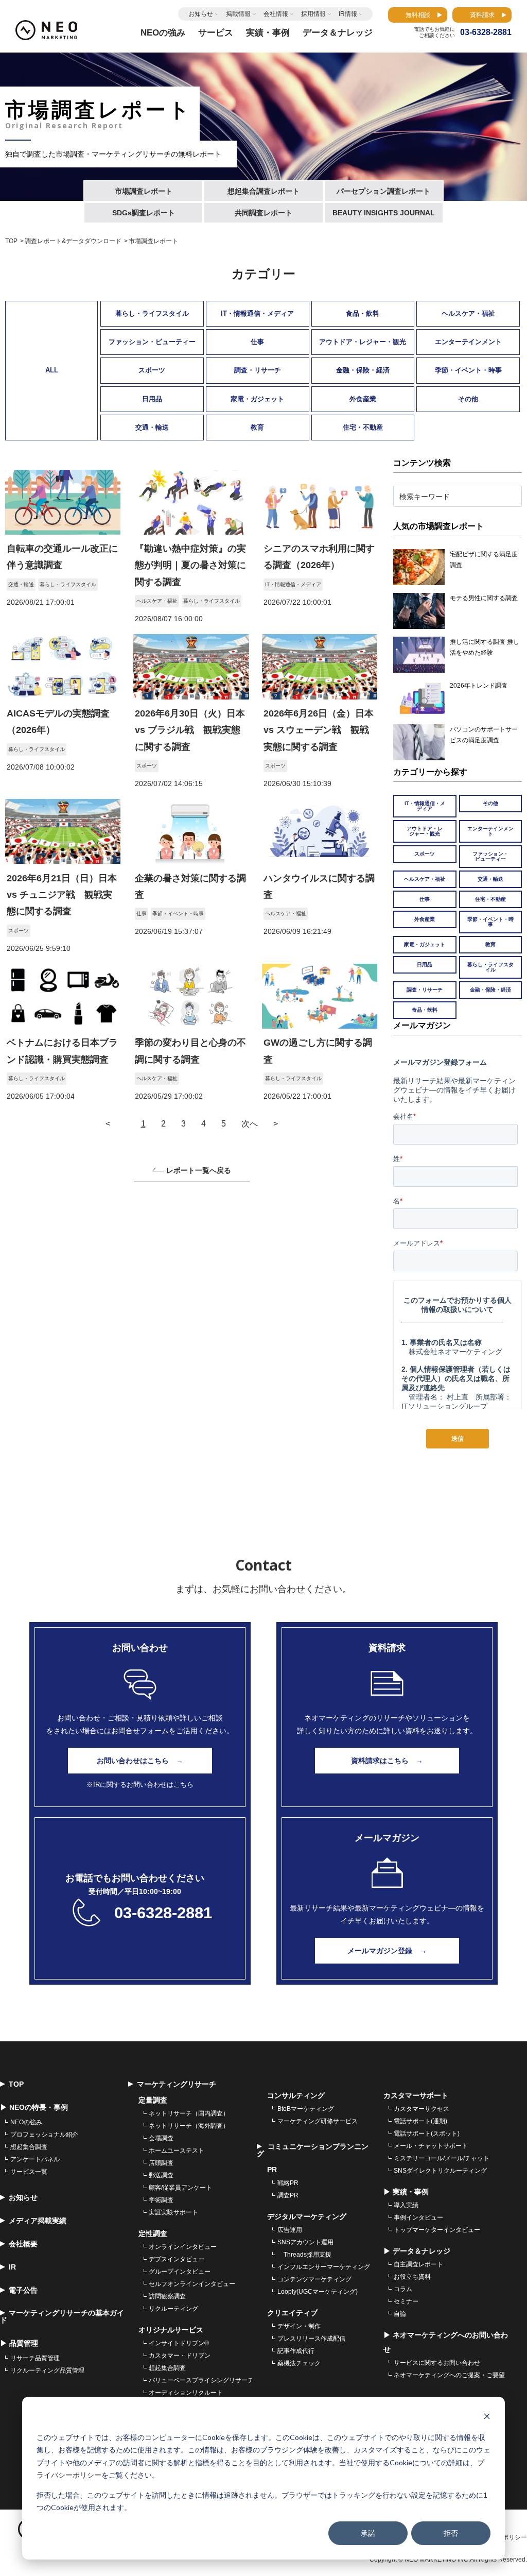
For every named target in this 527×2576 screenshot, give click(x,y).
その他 (468, 399)
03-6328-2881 (163, 1913)
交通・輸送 (152, 427)
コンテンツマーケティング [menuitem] (314, 2279)
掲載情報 (238, 14)
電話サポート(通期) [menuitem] (420, 2121)
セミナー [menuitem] (406, 2301)
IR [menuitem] (12, 2267)
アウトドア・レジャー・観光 (363, 342)
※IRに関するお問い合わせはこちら (140, 1785)
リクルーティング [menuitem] (173, 2309)
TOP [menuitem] (16, 2084)
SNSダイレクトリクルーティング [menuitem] (440, 2171)
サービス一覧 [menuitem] (29, 2172)
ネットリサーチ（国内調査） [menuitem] (189, 2113)
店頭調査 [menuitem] (161, 2163)
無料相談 (418, 15)
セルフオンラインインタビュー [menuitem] (192, 2284)
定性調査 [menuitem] (153, 2233)
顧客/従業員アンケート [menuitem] (180, 2188)
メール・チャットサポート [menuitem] (431, 2146)
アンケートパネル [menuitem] (35, 2159)
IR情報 (348, 14)
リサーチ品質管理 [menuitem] (35, 2358)
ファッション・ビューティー (152, 342)
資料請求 (482, 15)
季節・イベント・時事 (468, 370)
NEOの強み (163, 33)
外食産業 (363, 399)
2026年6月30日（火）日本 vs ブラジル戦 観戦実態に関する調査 (190, 730)
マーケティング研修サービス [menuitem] (318, 2121)
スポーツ (152, 370)
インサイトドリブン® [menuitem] (179, 2343)
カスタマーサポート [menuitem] (416, 2095)
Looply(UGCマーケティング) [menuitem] (318, 2292)
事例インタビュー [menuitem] (418, 2217)
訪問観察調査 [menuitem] (167, 2296)
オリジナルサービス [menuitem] (171, 2330)
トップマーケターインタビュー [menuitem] (437, 2230)
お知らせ (201, 14)
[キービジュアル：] (63, 532)
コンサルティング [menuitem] (296, 2095)
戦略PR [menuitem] (288, 2183)
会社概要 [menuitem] (23, 2244)
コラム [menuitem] (403, 2289)
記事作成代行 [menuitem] (296, 2351)
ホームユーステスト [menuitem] (177, 2151)
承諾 (368, 2533)
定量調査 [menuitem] (153, 2100)
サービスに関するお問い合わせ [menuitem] (437, 2363)
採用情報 (313, 14)
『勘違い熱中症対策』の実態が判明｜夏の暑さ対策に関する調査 (190, 565)
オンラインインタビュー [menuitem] (183, 2247)
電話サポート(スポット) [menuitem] (427, 2134)
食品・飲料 (363, 313)
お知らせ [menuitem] (23, 2197)
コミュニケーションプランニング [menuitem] (313, 2150)
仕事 (257, 342)
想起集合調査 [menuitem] (29, 2147)
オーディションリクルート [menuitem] (186, 2393)
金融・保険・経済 (363, 370)
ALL (52, 370)
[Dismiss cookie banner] (487, 2418)
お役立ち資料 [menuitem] (412, 2277)
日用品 (152, 399)
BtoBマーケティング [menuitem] (306, 2109)
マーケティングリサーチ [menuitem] (177, 2084)
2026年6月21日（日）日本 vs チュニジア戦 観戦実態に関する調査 (62, 895)
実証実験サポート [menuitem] (173, 2212)
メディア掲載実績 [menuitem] (38, 2221)
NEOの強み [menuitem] (26, 2122)
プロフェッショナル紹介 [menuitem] (44, 2135)
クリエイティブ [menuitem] (292, 2313)
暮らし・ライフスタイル (152, 313)
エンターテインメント (468, 342)
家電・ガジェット (257, 399)
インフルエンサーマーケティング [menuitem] (324, 2267)
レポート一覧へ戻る (199, 1171)
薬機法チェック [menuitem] (299, 2363)
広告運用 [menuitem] (290, 2230)
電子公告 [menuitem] (23, 2290)
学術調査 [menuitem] (161, 2200)
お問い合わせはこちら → (140, 1761)
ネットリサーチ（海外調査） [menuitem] (189, 2126)
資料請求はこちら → (387, 1761)
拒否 (451, 2533)
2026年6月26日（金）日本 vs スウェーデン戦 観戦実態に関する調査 (319, 730)
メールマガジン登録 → (387, 1951)
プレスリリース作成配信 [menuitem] (311, 2339)
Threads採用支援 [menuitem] (304, 2255)
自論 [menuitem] (400, 2314)
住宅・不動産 (363, 427)
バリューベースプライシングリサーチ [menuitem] (201, 2380)
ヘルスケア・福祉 (468, 313)
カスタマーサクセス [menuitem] (421, 2109)
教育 (257, 427)
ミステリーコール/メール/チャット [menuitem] (442, 2158)
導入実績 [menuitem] (406, 2205)
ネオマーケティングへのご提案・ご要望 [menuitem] (449, 2375)
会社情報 (276, 14)
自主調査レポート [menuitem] (418, 2264)
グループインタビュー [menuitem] (180, 2272)
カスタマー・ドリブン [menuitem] (180, 2356)
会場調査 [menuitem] (161, 2138)
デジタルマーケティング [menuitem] (307, 2216)
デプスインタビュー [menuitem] (177, 2259)
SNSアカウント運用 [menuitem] (305, 2242)
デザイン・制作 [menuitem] (299, 2326)
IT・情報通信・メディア (257, 313)
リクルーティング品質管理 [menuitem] (47, 2370)
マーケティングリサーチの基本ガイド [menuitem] (62, 2316)
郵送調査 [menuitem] (161, 2175)
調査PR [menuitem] (288, 2195)
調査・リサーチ (258, 370)
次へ (250, 1124)
